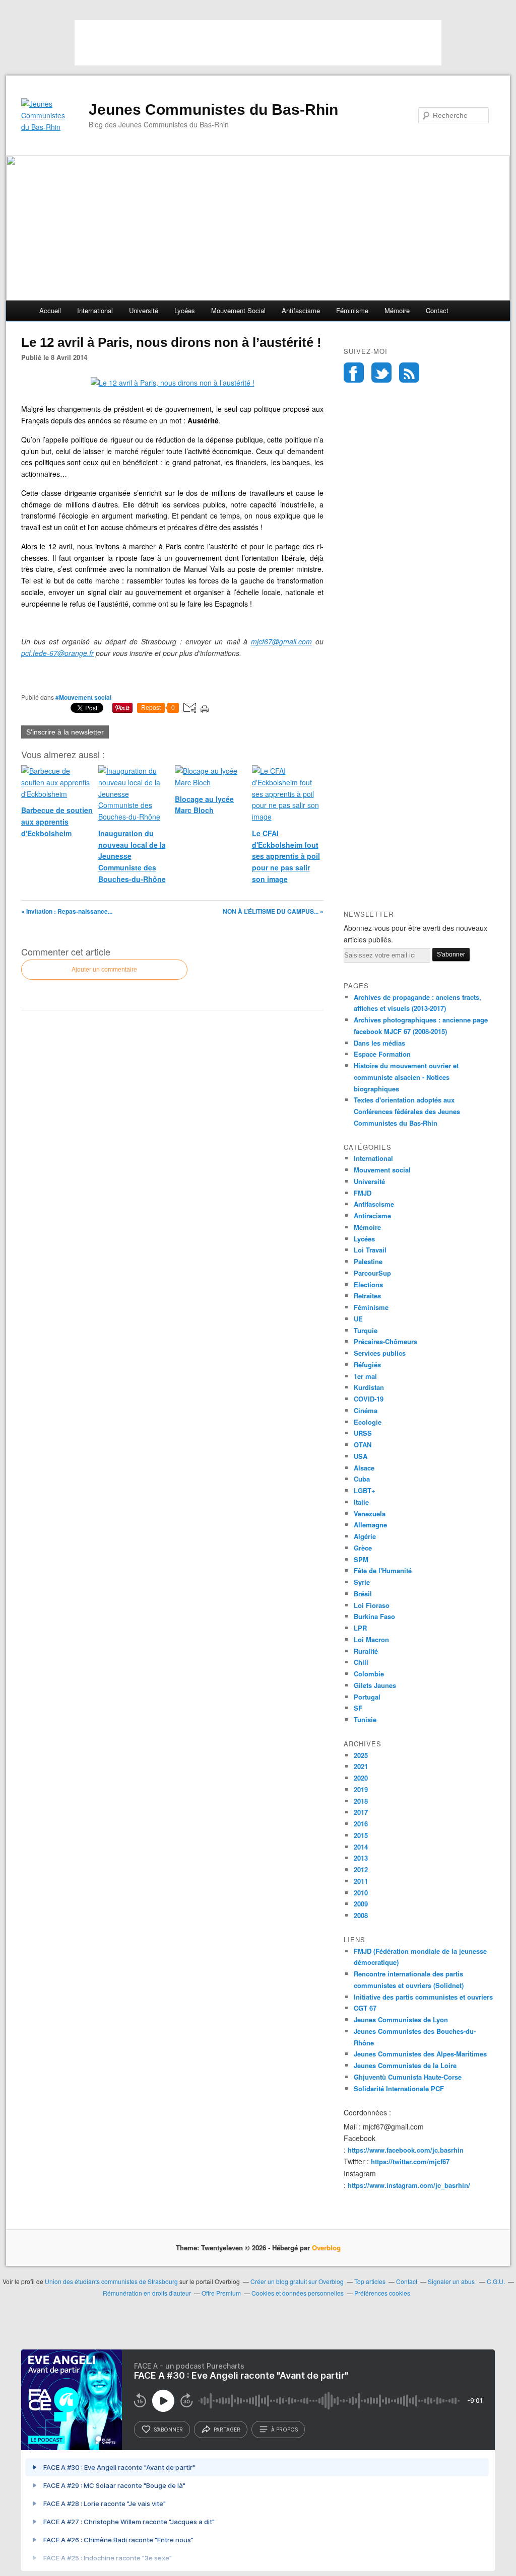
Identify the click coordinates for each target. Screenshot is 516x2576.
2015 (361, 1835)
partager (227, 2430)
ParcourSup (372, 1273)
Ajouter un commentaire (104, 970)
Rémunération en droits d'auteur (147, 2293)
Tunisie (365, 1719)
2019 (361, 1789)
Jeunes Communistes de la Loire (405, 2065)
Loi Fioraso (372, 1605)
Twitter (381, 373)
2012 (361, 1869)
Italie (361, 1502)
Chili (361, 1662)
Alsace (364, 1468)
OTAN (363, 1445)
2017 (361, 1812)
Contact (437, 310)
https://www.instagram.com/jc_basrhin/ (409, 2185)
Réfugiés (367, 1365)
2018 (361, 1801)
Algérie (365, 1536)
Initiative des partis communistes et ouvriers (423, 1997)
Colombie (369, 1674)
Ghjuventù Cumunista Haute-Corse (408, 2077)
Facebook (354, 373)
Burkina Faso (374, 1616)
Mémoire (397, 310)
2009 (361, 1904)
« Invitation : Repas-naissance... (67, 911)
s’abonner (168, 2430)
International (95, 310)
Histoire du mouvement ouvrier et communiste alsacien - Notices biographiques (406, 1077)
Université (144, 310)
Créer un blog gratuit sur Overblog (297, 2281)
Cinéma (366, 1410)
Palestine (368, 1261)
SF (358, 1708)
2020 (361, 1778)
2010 (361, 1893)
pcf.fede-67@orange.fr (57, 653)
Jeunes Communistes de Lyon (401, 2019)
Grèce (363, 1548)
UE (358, 1319)
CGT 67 (365, 2008)
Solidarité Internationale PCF (399, 2088)
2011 (361, 1881)
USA (361, 1456)
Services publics (380, 1353)
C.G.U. (496, 2281)
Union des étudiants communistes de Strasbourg (111, 2281)
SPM (361, 1559)
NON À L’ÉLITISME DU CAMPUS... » (273, 911)
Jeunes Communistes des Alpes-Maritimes (420, 2054)
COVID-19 (369, 1399)
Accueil (50, 310)
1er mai (365, 1376)
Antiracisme (372, 1216)
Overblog (326, 2248)
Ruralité (366, 1651)
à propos (284, 2430)
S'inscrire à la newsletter (65, 732)
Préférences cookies (382, 2293)
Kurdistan (369, 1387)
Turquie (366, 1330)
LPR (360, 1628)
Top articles (370, 2281)
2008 (361, 1915)
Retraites (367, 1296)
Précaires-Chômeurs (385, 1341)
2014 (361, 1847)
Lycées (185, 310)
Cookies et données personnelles (298, 2293)
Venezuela (370, 1514)
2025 (361, 1755)
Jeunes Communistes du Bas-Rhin (213, 109)
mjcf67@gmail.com (281, 641)
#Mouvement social (83, 697)
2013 (361, 1858)
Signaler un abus (452, 2281)
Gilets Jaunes (375, 1685)
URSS (363, 1433)
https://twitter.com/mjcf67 (410, 2161)
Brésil (363, 1594)
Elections (368, 1284)
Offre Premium (221, 2293)
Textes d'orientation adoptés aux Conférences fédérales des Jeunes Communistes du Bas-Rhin (407, 1111)
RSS (409, 373)
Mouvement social (238, 310)
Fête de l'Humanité (383, 1570)
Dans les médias (379, 1043)
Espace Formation (382, 1054)
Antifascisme (301, 310)
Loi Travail (370, 1250)
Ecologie (368, 1422)
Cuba (362, 1479)
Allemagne (370, 1525)
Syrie (362, 1582)
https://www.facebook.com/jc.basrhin (406, 2150)
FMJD (363, 1193)
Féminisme (352, 310)
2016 (361, 1824)
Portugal (367, 1697)
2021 (361, 1766)
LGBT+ (365, 1490)
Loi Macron (371, 1639)
